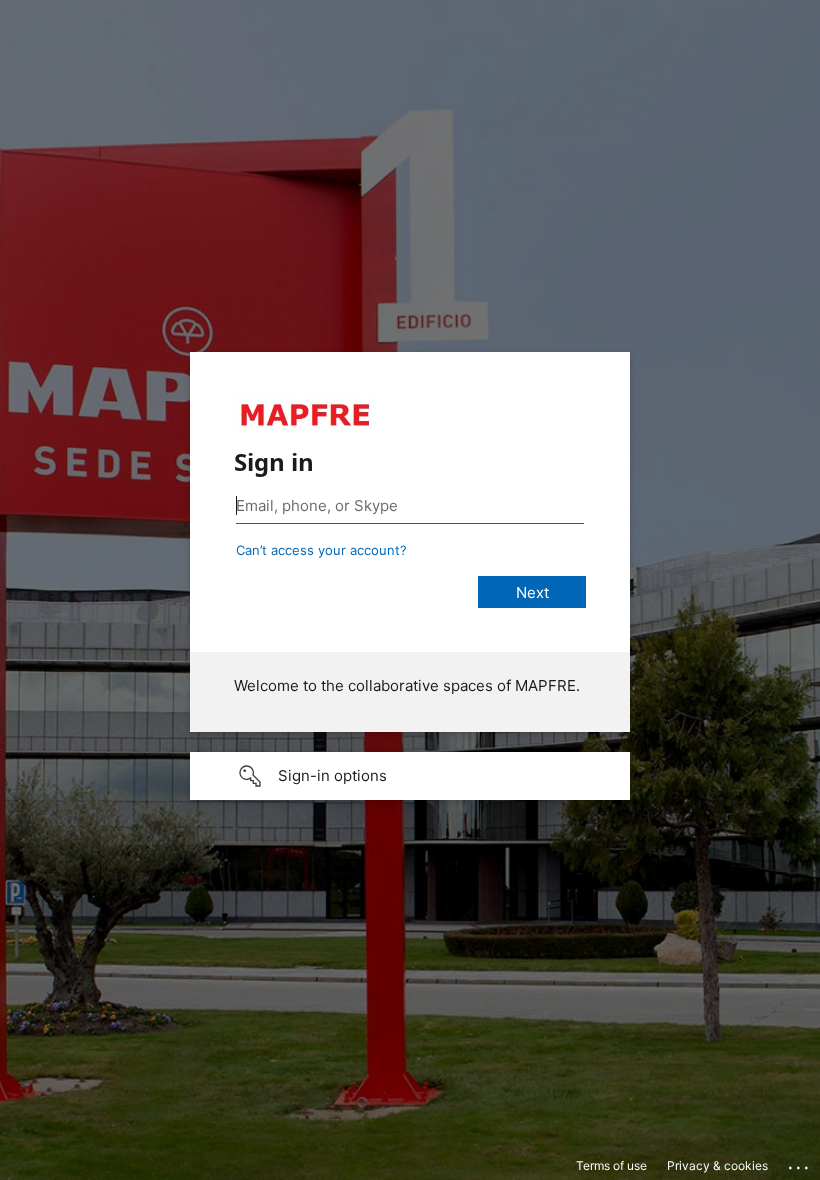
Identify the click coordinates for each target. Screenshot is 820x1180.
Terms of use (611, 1165)
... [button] (800, 1163)
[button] (410, 776)
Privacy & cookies (717, 1165)
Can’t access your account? (321, 550)
